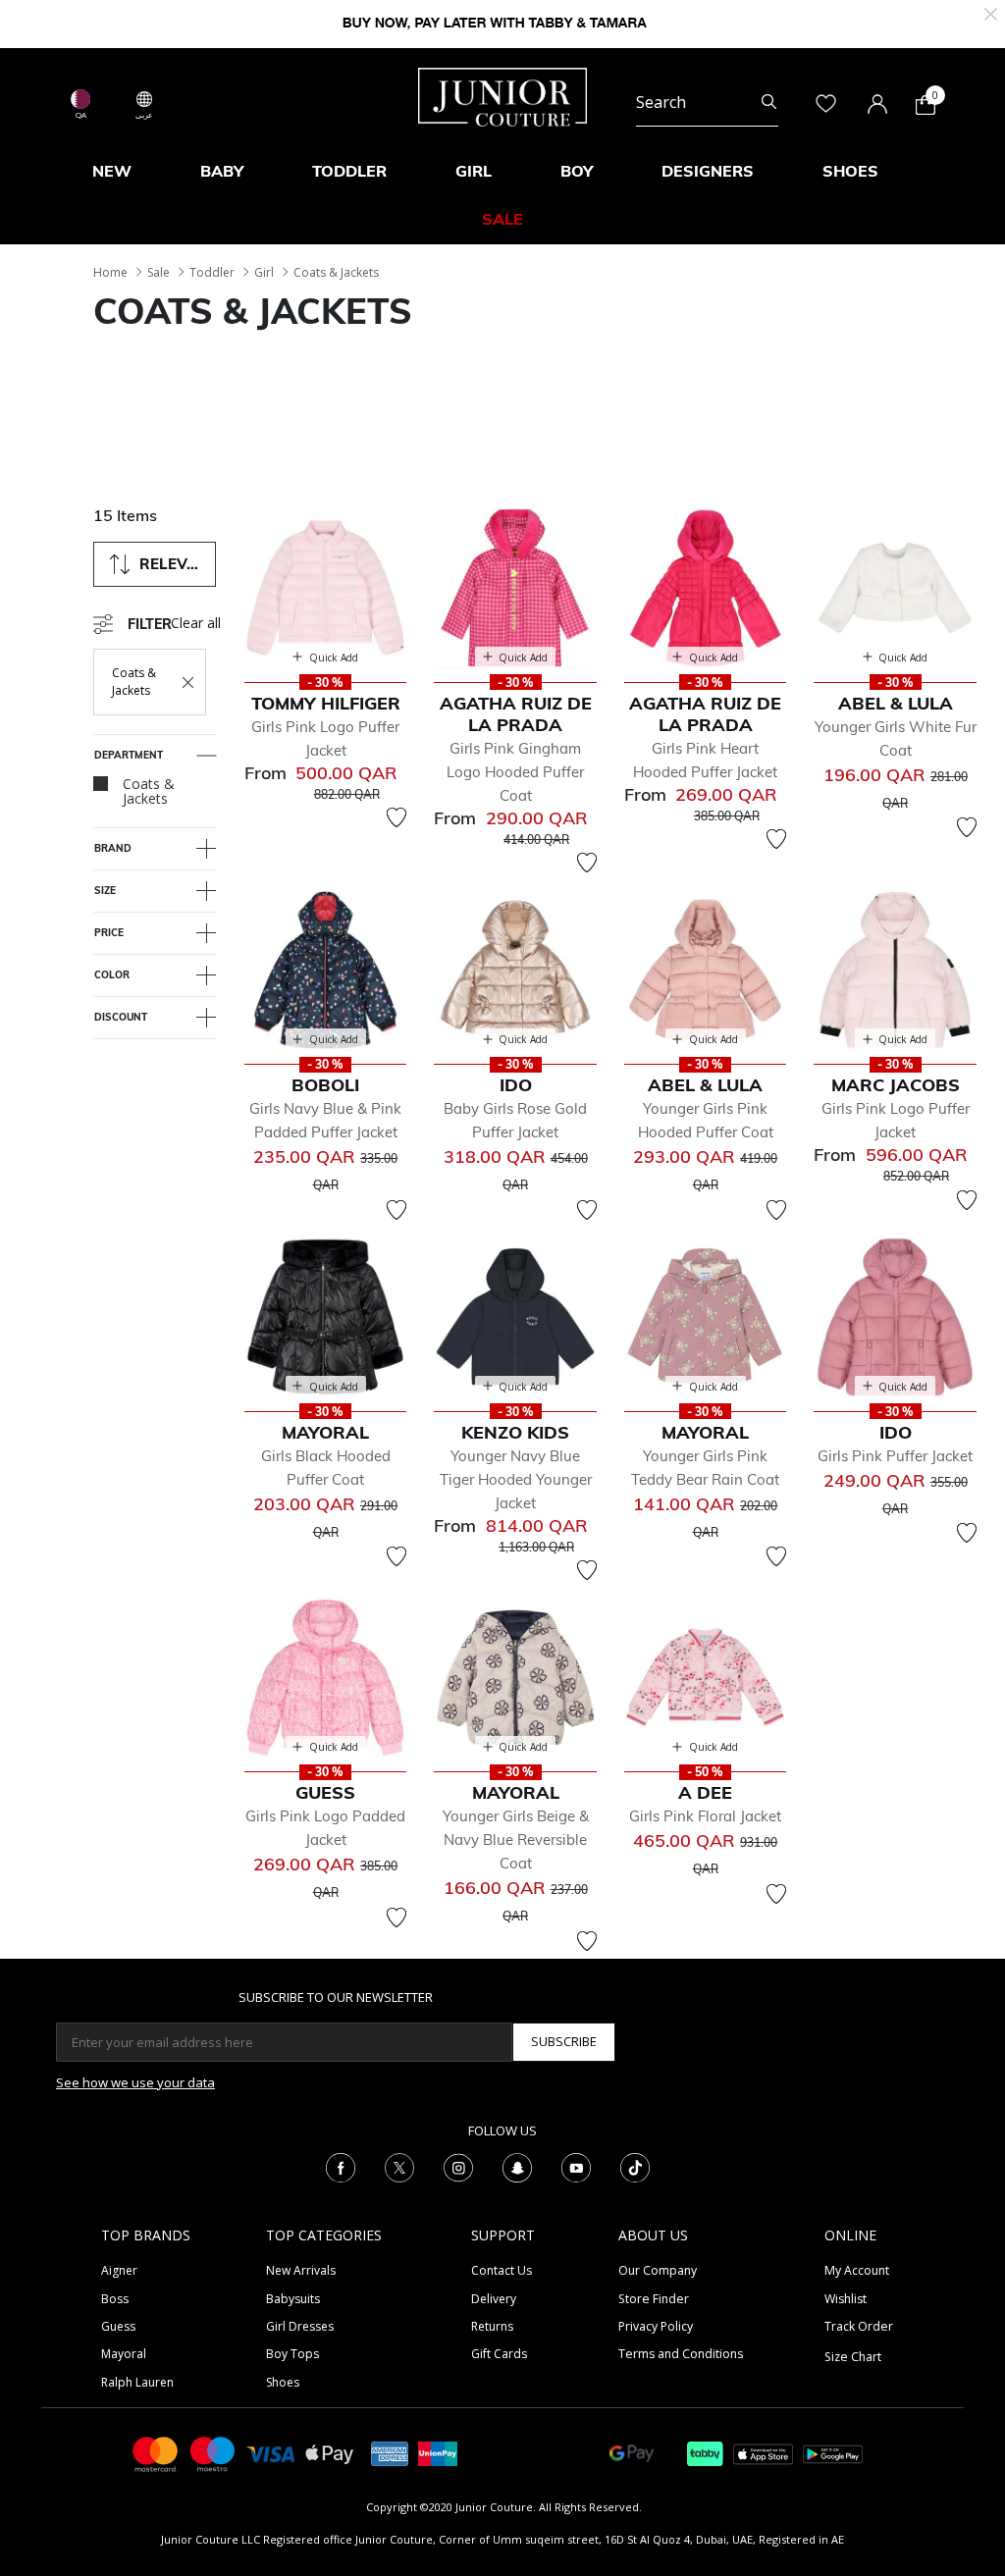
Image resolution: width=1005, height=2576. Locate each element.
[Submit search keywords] (769, 102)
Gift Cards (499, 2354)
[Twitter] (399, 2166)
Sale (159, 272)
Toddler (212, 272)
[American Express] (390, 2453)
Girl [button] (474, 171)
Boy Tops (292, 2354)
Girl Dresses (300, 2326)
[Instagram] (458, 2166)
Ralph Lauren (137, 2382)
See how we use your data (135, 2082)
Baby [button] (222, 171)
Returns (492, 2326)
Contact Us (502, 2270)
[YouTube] (576, 2166)
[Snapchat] (517, 2166)
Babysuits (293, 2299)
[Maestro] (213, 2453)
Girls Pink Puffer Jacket (895, 1456)
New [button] (112, 171)
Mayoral (124, 2354)
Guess (118, 2326)
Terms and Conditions (681, 2354)
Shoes (283, 2382)
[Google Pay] (632, 2453)
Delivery (494, 2299)
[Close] (991, 12)
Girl (264, 272)
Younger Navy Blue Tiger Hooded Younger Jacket (516, 1479)
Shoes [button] (850, 171)
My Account (857, 2270)
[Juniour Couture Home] (502, 95)
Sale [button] (502, 219)
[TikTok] (635, 2166)
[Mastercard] (156, 2453)
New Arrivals (301, 2270)
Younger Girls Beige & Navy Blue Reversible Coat (516, 1840)
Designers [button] (708, 171)
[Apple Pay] (330, 2453)
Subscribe (564, 2041)
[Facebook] (341, 2166)
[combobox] (707, 102)
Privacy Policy (656, 2326)
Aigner (119, 2270)
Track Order (859, 2326)
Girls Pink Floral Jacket (705, 1816)
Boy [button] (577, 171)
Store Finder (654, 2299)
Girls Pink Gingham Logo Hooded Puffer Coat (515, 772)
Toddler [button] (349, 171)
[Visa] (271, 2453)
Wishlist (846, 2299)
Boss (115, 2299)
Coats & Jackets (336, 272)
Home (110, 272)
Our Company (658, 2270)
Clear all (196, 623)
